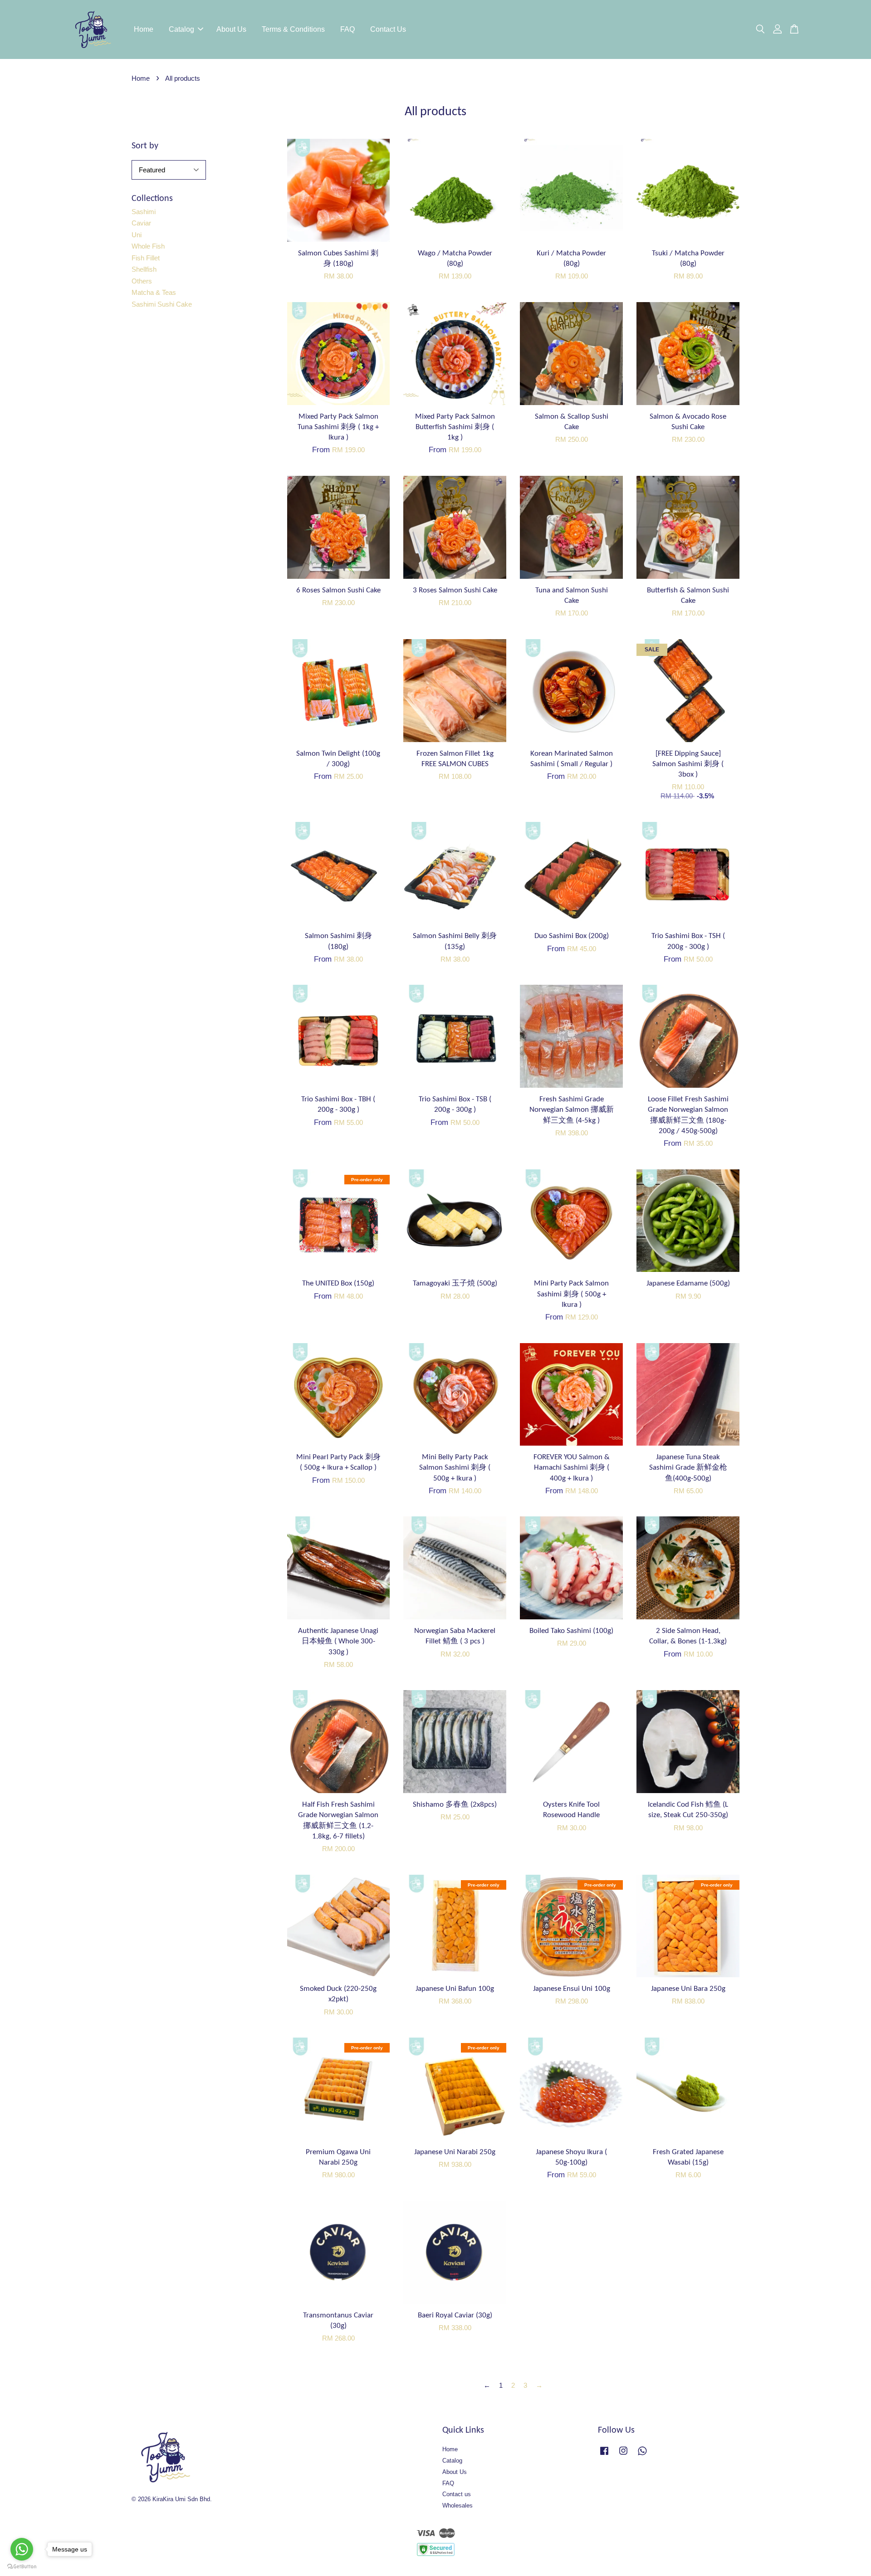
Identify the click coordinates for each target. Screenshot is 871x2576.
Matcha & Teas (154, 292)
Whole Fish (148, 246)
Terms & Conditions (293, 29)
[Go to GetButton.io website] (22, 2567)
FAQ (347, 29)
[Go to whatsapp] (22, 2549)
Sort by (145, 146)
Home (144, 29)
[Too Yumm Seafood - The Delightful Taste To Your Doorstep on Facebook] (604, 2455)
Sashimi (144, 212)
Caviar (141, 223)
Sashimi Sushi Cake (162, 304)
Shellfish (144, 269)
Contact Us (388, 29)
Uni (137, 235)
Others (142, 281)
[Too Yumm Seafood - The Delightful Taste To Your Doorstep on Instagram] (623, 2455)
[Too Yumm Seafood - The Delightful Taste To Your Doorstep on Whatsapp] (642, 2455)
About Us (231, 29)
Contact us (457, 2494)
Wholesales (458, 2505)
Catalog (181, 29)
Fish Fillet (146, 258)
